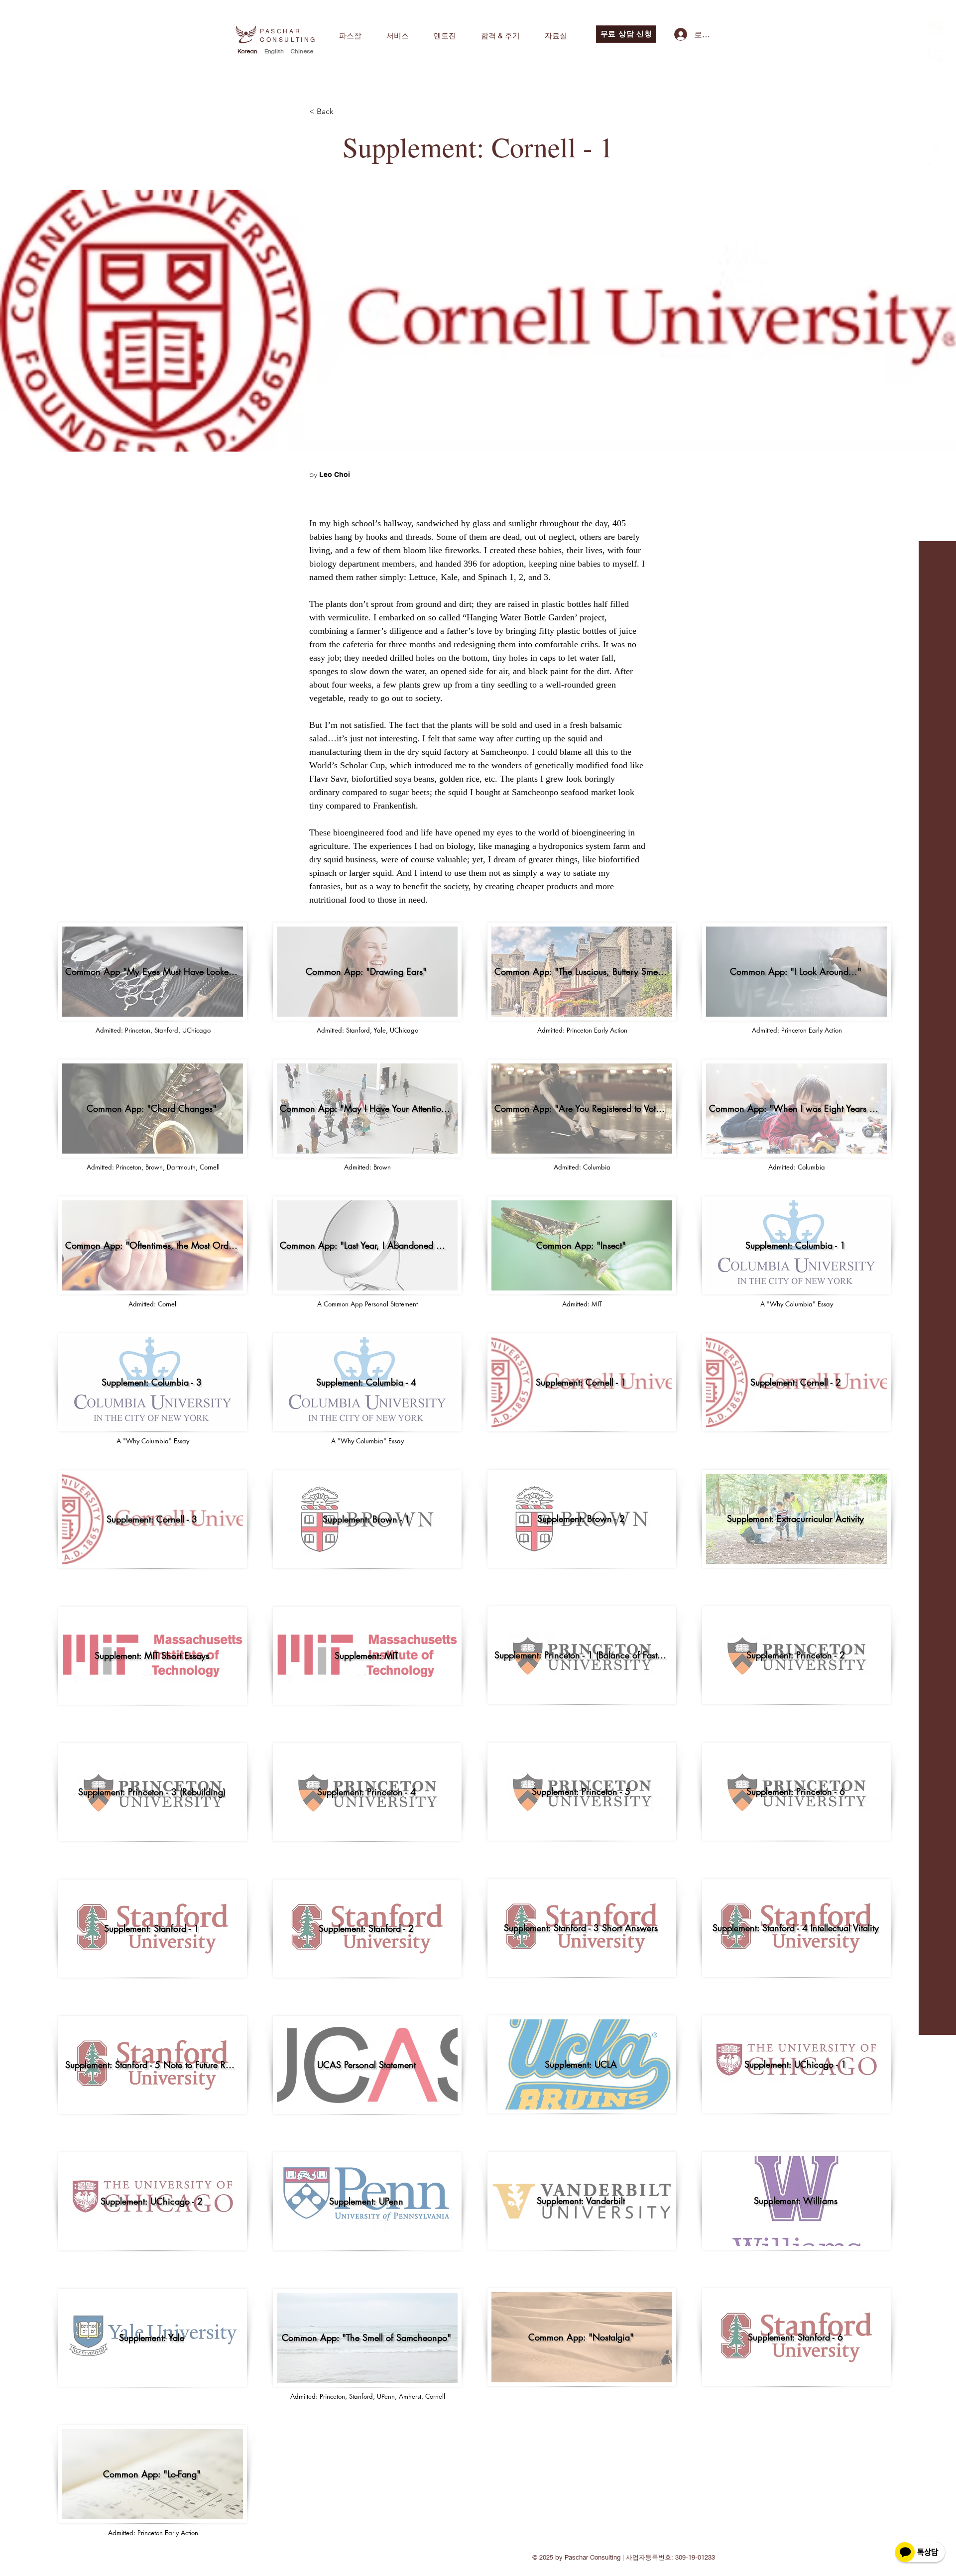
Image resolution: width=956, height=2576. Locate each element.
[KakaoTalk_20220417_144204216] (936, 85)
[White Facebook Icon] (936, 143)
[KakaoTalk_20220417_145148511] (936, 57)
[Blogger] (936, 172)
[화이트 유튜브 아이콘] (936, 114)
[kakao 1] (936, 28)
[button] (350, 36)
